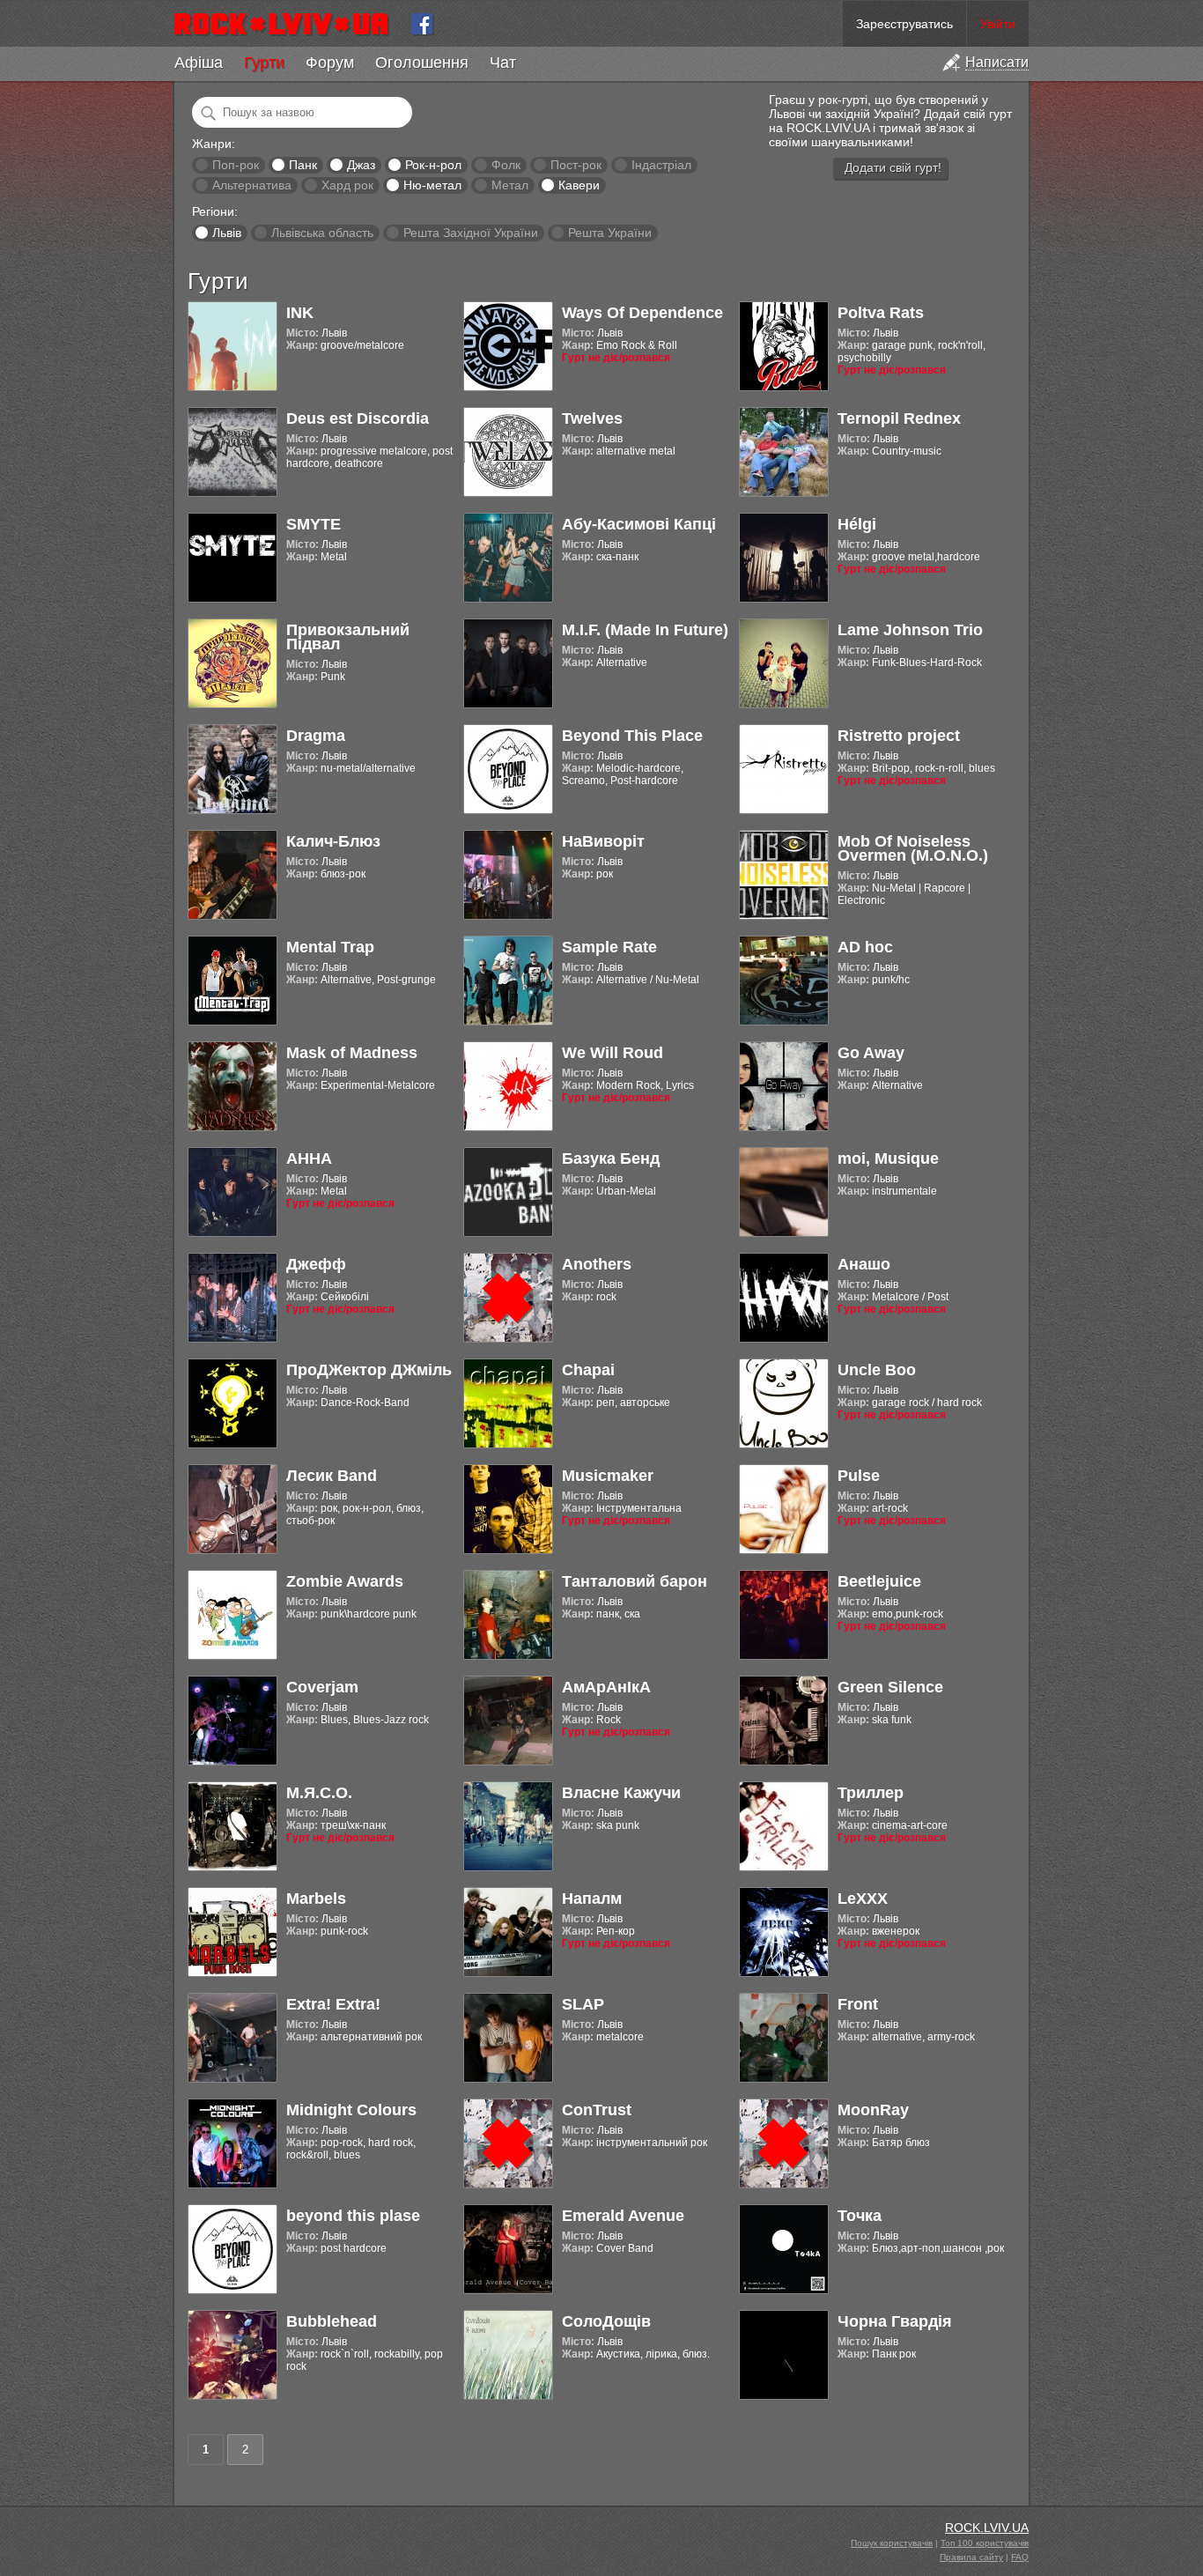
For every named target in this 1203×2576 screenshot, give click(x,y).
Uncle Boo (877, 1370)
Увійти (998, 24)
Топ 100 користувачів (985, 2543)
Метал (510, 185)
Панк (303, 165)
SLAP (583, 2004)
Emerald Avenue (623, 2216)
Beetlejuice (879, 1581)
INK (300, 313)
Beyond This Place (632, 736)
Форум (330, 63)
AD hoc (865, 947)
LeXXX (863, 1899)
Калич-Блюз (333, 841)
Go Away (871, 1053)
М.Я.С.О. (319, 1793)
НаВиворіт (603, 841)
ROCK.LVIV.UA (987, 2528)
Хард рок (347, 185)
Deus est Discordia (358, 418)
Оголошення (422, 63)
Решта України (610, 233)
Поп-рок (236, 165)
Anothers (597, 1264)
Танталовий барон (635, 1581)
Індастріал (661, 165)
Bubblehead (332, 2321)
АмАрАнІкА (606, 1687)
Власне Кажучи (621, 1793)
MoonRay (873, 2110)
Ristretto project (899, 736)
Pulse (859, 1476)
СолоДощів (606, 2321)
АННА (309, 1158)
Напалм (592, 1899)
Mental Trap (330, 947)
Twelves (592, 418)
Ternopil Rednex (899, 418)
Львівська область (322, 233)
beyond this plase (353, 2216)
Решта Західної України (471, 233)
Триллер (871, 1793)
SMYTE (314, 524)
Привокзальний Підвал (348, 637)
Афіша (199, 63)
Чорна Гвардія (895, 2321)
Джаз (361, 165)
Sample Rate (609, 947)
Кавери (579, 185)
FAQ (1020, 2557)
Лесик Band (332, 1476)
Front (858, 2004)
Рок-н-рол (433, 165)
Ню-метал (432, 185)
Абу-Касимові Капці (639, 524)
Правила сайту (971, 2557)
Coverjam (322, 1687)
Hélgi (857, 524)
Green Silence (890, 1687)
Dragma (316, 736)
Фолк (506, 165)
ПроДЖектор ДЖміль (369, 1370)
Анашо (864, 1264)
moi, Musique (888, 1158)
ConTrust (597, 2110)
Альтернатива (252, 185)
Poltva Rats (881, 313)
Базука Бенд (611, 1158)
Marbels (316, 1899)
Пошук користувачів (892, 2543)
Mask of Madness (352, 1053)
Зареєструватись (904, 24)
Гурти (264, 63)
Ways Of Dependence (642, 313)
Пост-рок (576, 165)
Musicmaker (608, 1476)
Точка (860, 2216)
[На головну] (288, 24)
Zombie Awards (345, 1581)
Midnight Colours (351, 2110)
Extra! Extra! (333, 2004)
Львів (227, 233)
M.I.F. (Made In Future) (645, 630)
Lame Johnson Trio (910, 630)
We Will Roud (613, 1053)
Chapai (588, 1370)
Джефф (316, 1264)
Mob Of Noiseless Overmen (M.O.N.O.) (913, 848)
